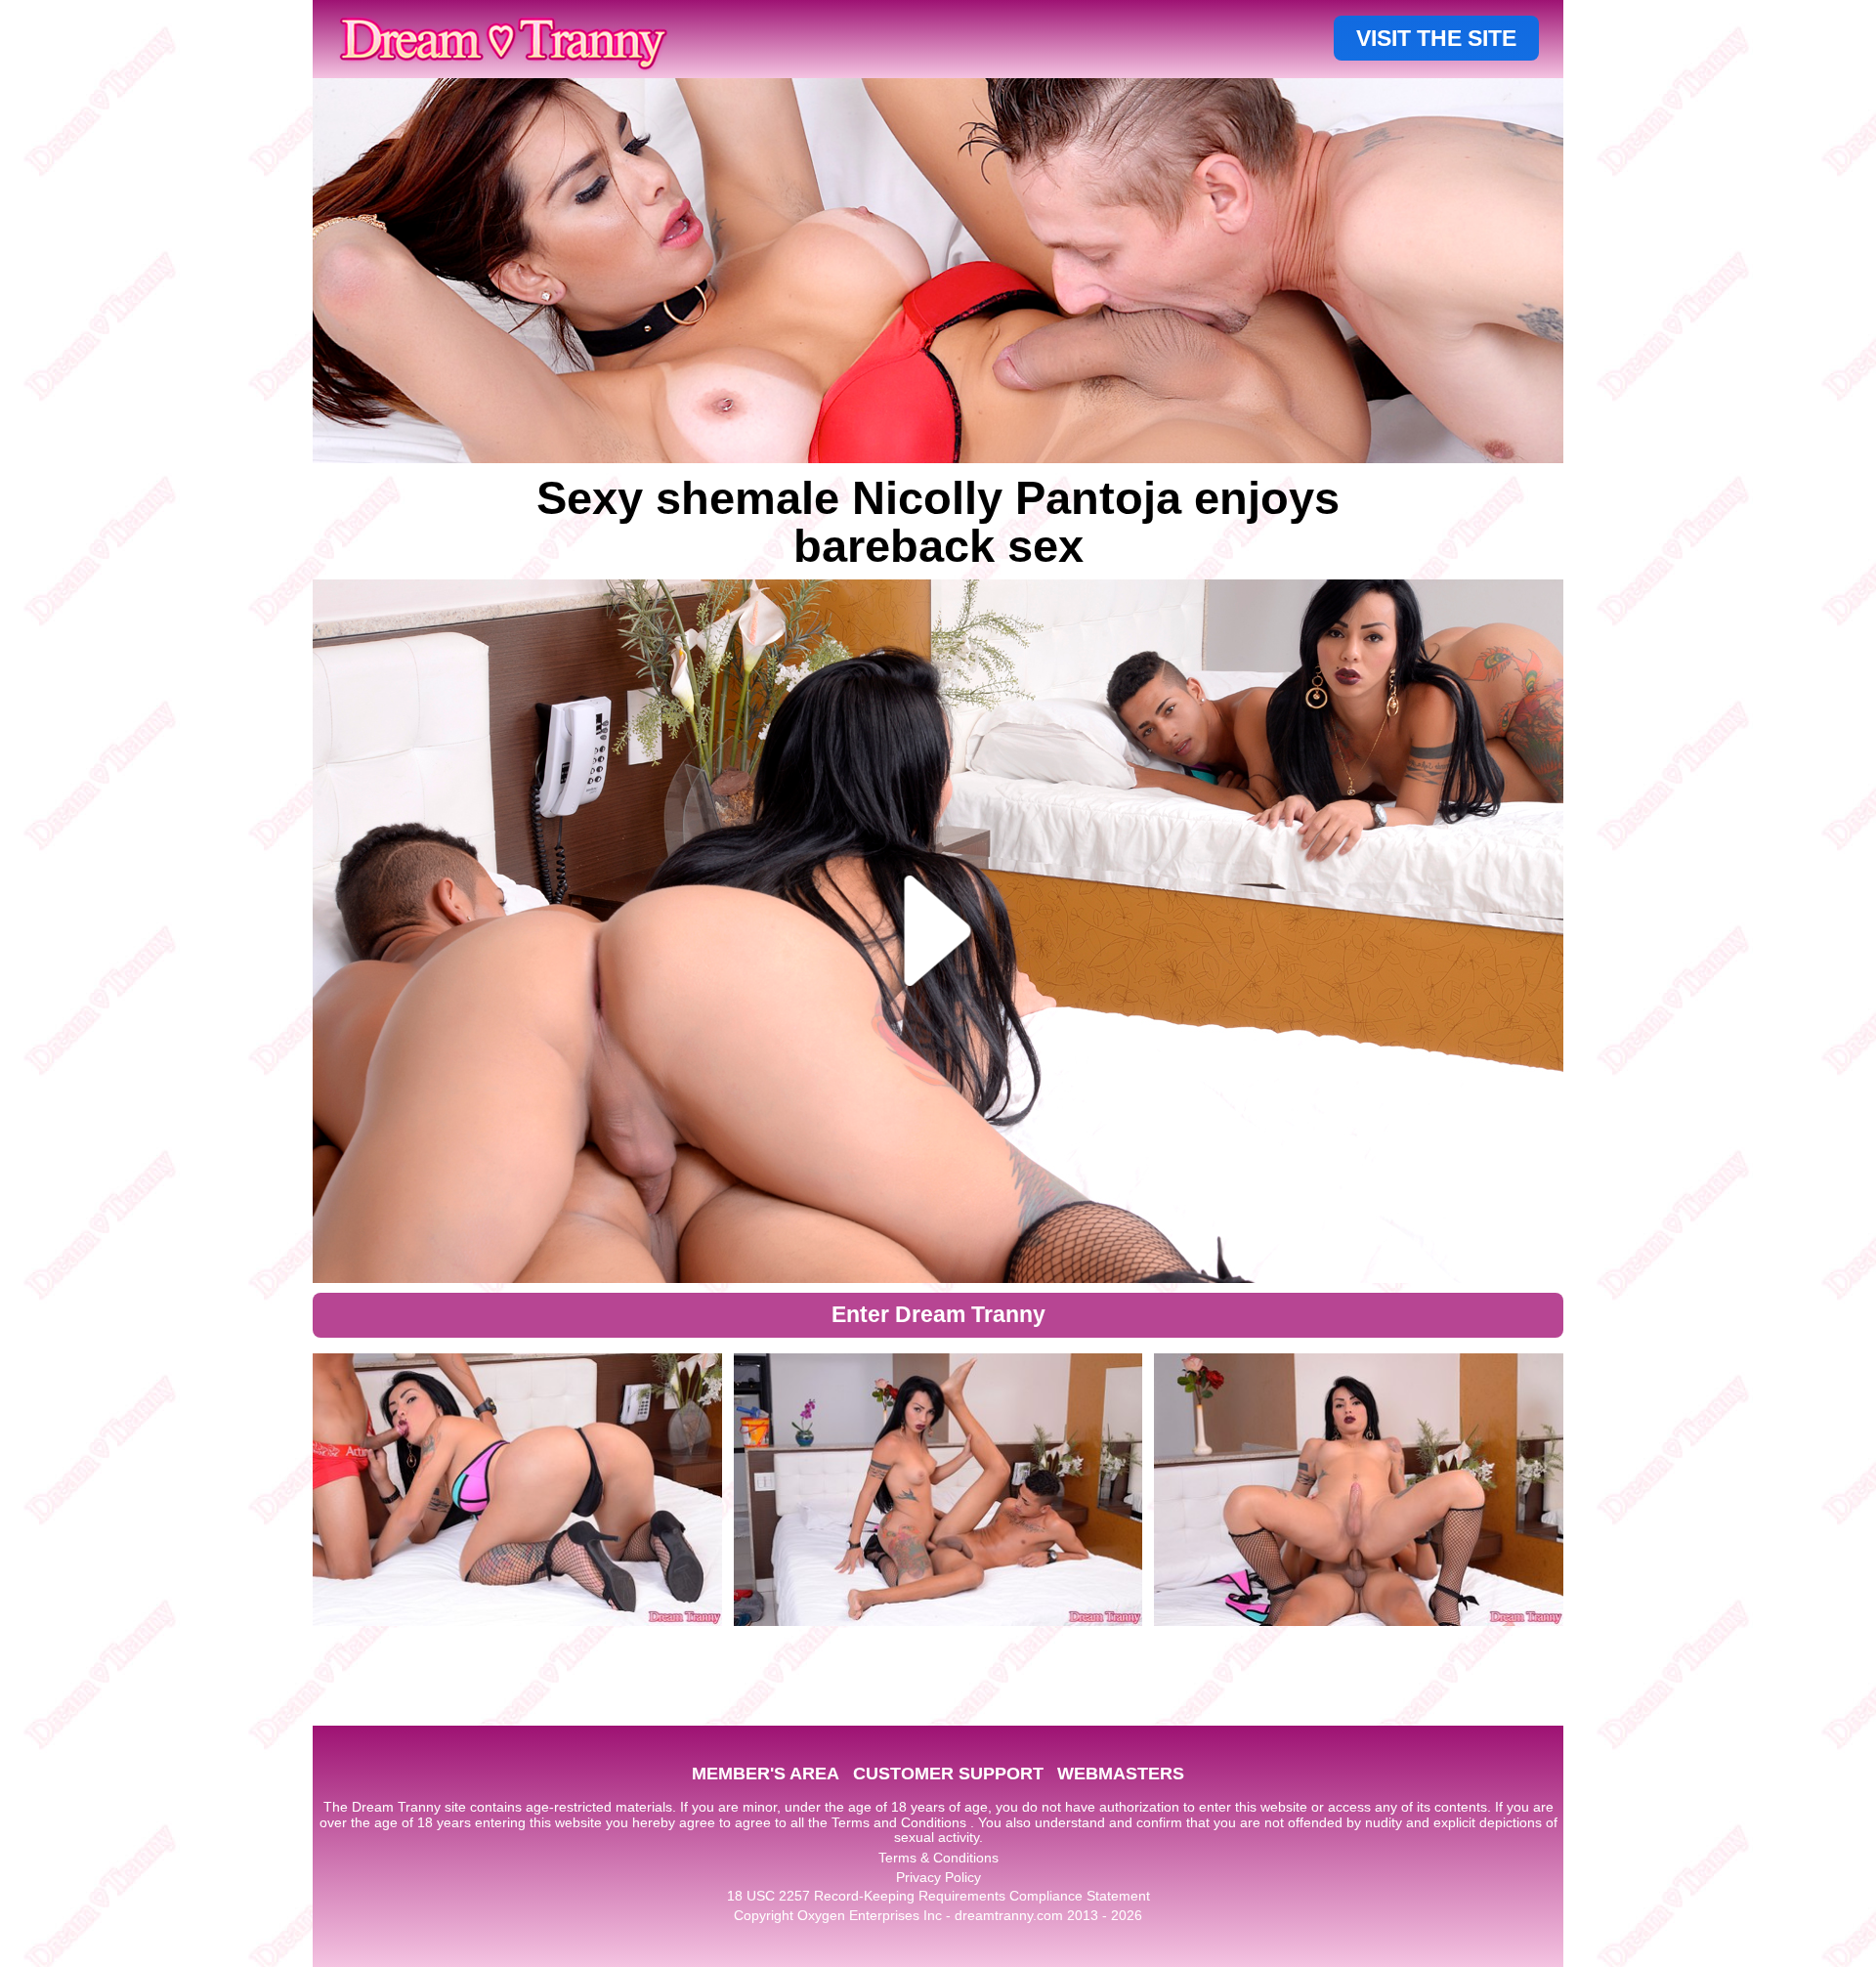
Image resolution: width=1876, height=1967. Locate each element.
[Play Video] (938, 931)
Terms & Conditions (938, 1858)
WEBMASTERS (1121, 1774)
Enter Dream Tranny (938, 1314)
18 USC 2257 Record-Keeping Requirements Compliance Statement (938, 1896)
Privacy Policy (938, 1877)
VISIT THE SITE (1436, 38)
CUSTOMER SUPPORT (948, 1774)
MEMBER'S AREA (766, 1774)
